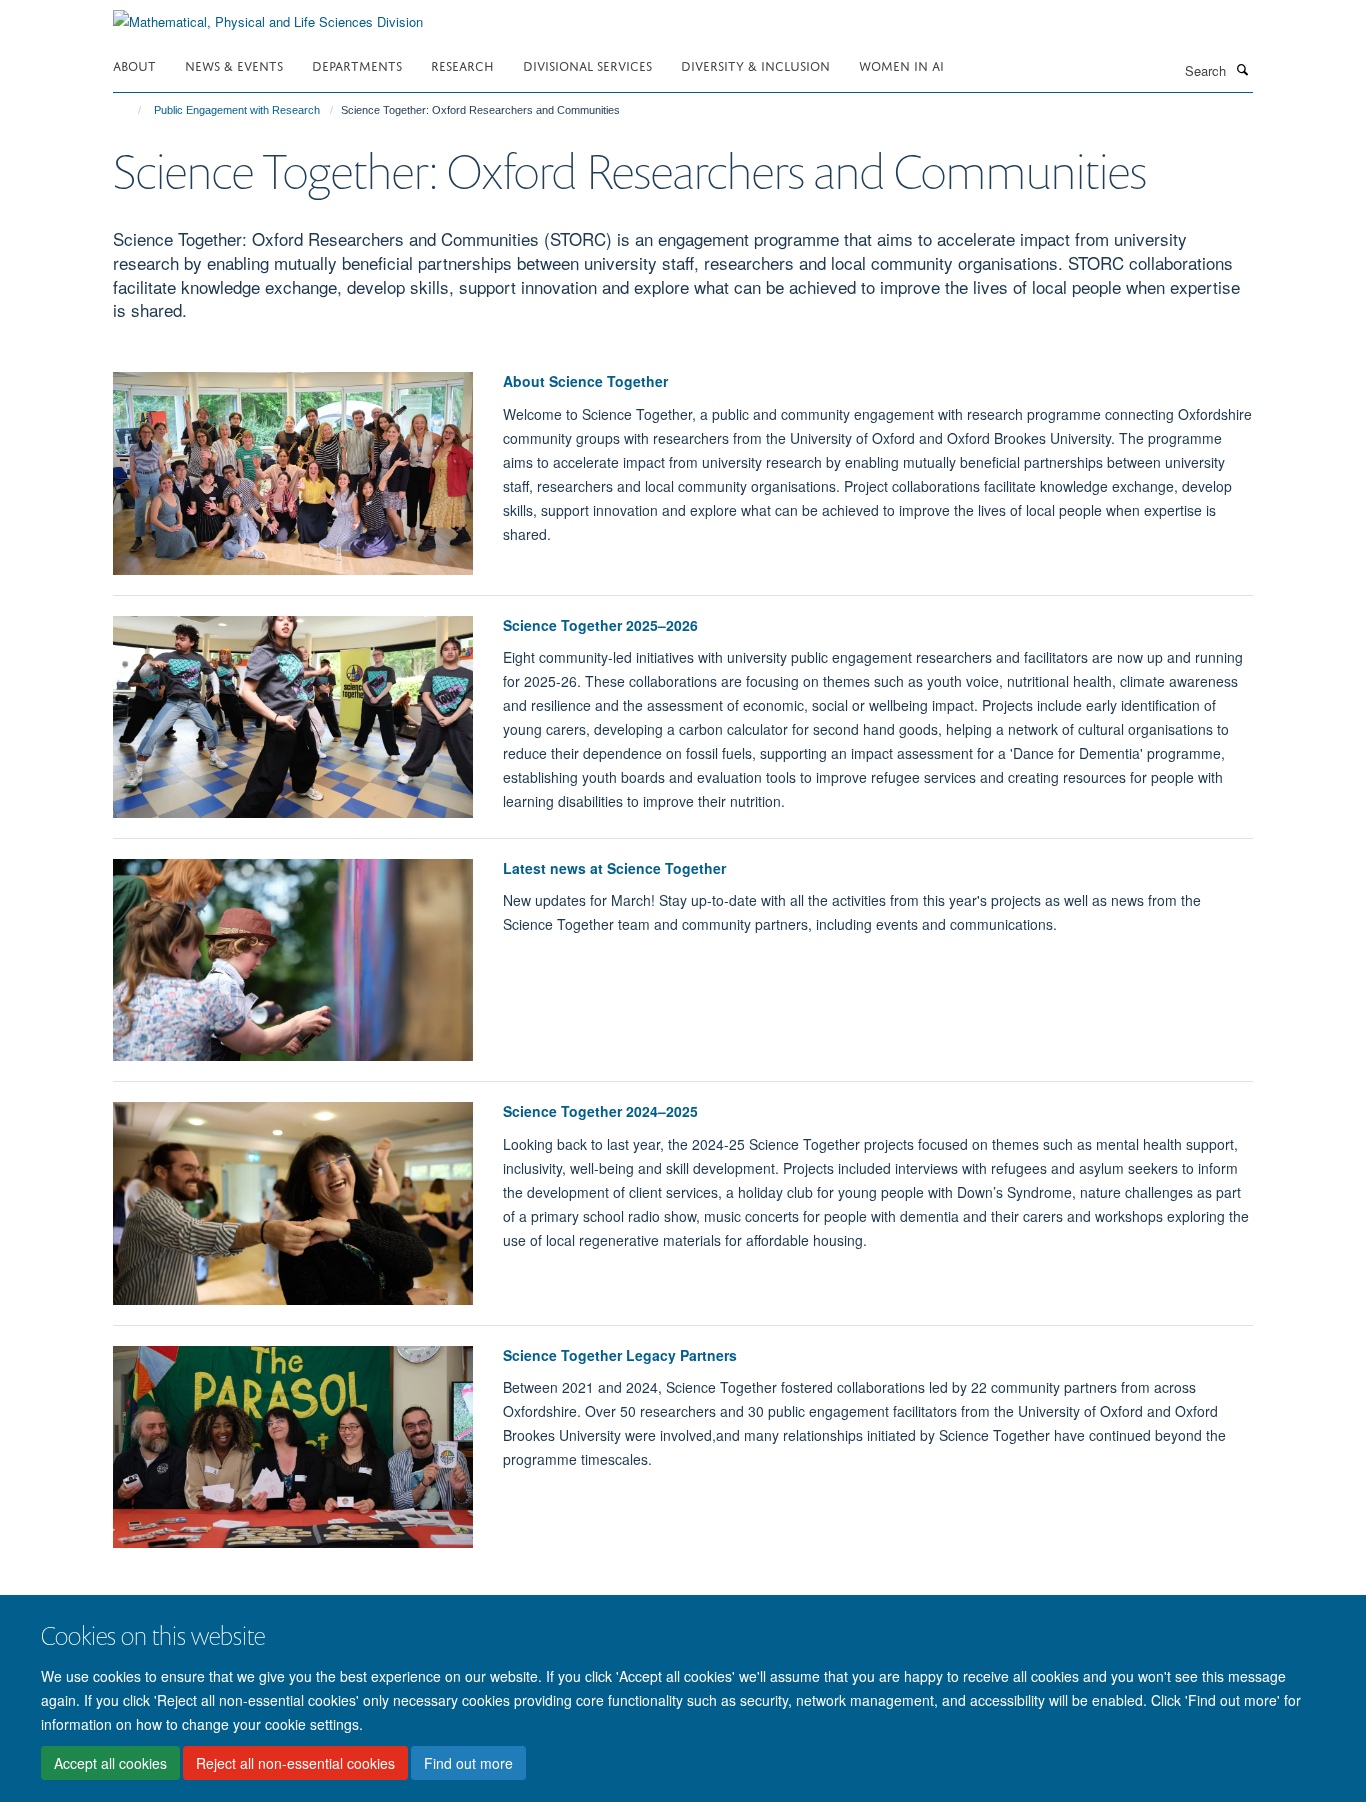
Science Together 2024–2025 (600, 1111)
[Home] (130, 110)
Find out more (468, 1763)
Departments (357, 64)
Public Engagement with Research (237, 110)
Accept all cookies (110, 1763)
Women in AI (901, 64)
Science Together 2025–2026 (600, 625)
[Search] (1242, 69)
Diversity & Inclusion (755, 64)
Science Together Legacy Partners (620, 1355)
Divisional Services (587, 64)
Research (462, 64)
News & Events (234, 64)
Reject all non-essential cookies (295, 1763)
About (134, 64)
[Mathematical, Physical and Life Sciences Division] (268, 14)
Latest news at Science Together (614, 868)
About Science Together (585, 381)
